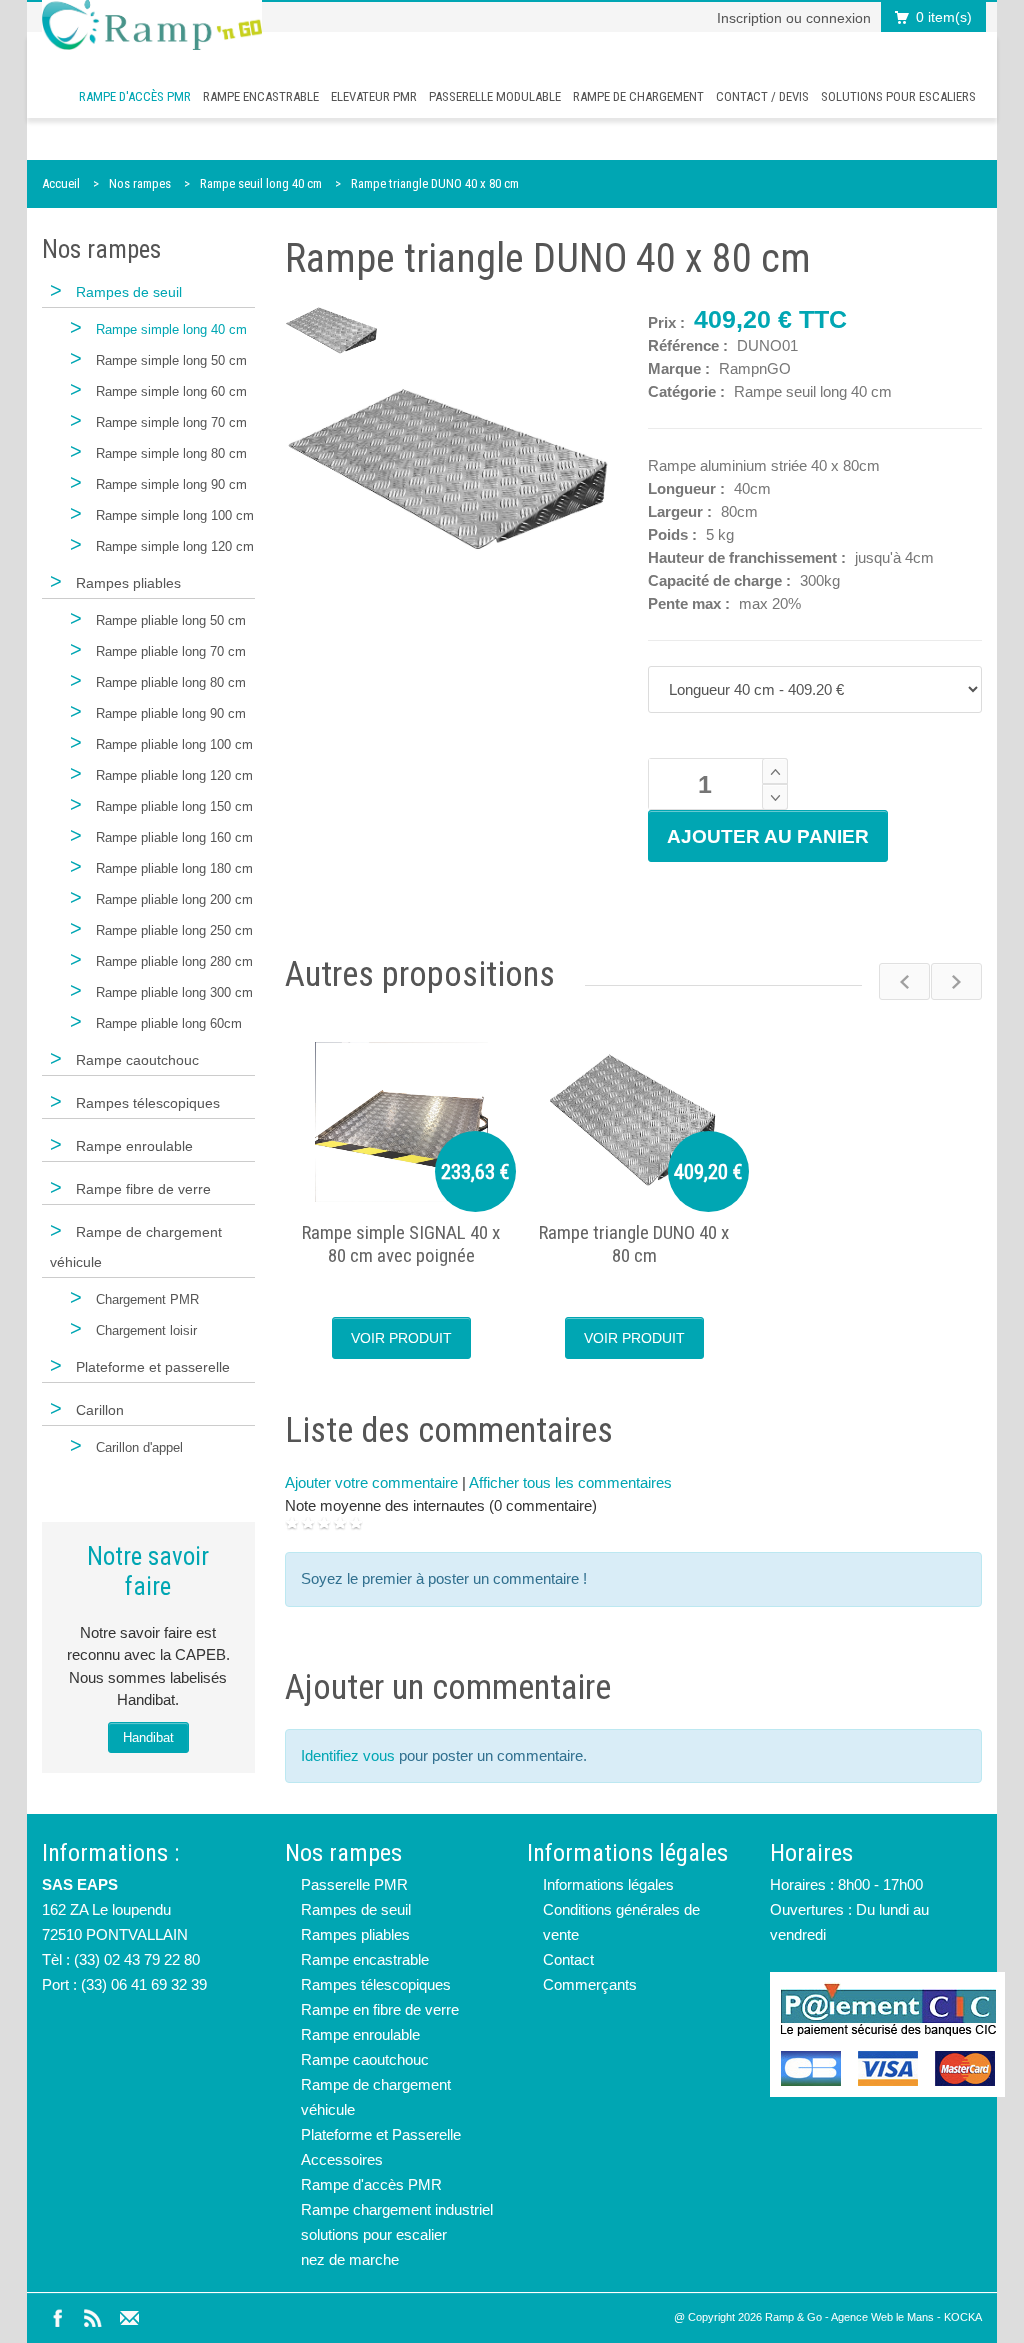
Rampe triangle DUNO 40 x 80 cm (435, 183)
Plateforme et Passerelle (381, 2134)
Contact (568, 1959)
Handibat (148, 1737)
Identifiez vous (348, 1755)
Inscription (749, 18)
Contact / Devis (762, 96)
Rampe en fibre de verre (380, 2009)
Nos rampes (140, 183)
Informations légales (608, 1884)
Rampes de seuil (356, 1909)
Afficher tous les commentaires (570, 1482)
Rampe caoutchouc (365, 2059)
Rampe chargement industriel (397, 2209)
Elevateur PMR (374, 96)
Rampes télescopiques (376, 1984)
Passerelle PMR (354, 1884)
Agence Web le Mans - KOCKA (906, 2317)
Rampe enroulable (360, 2034)
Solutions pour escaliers (898, 96)
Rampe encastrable (261, 96)
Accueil (61, 183)
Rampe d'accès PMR (135, 96)
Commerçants (590, 1984)
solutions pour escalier (374, 2234)
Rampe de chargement (638, 96)
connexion (838, 18)
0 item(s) (944, 17)
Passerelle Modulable (495, 96)
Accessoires (342, 2159)
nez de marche (350, 2259)
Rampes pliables (355, 1934)
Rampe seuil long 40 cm (261, 183)
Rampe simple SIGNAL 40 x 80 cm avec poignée (401, 1244)
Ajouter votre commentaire (371, 1482)
